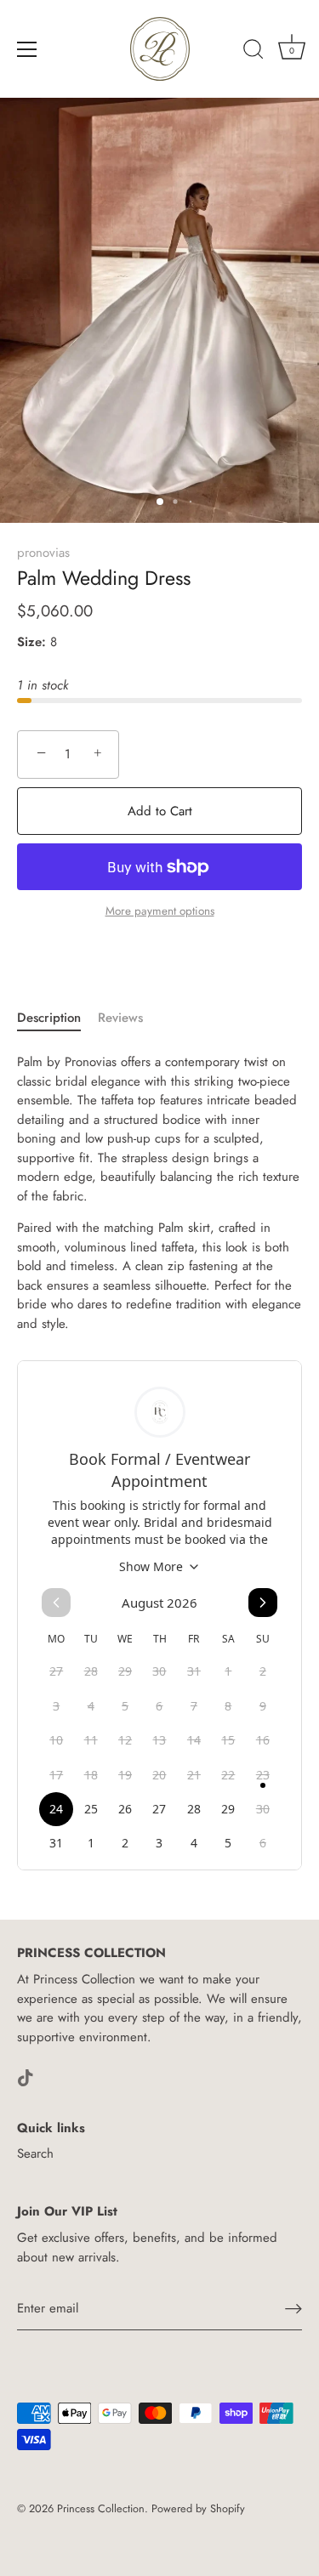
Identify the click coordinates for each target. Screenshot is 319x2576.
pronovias (43, 553)
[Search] (253, 52)
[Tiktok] (26, 2076)
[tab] (57, 1018)
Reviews (120, 1018)
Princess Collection (101, 2508)
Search (35, 2153)
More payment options (160, 911)
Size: (31, 642)
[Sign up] (293, 2309)
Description (49, 1018)
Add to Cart (160, 811)
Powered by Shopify (198, 2508)
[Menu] (27, 49)
